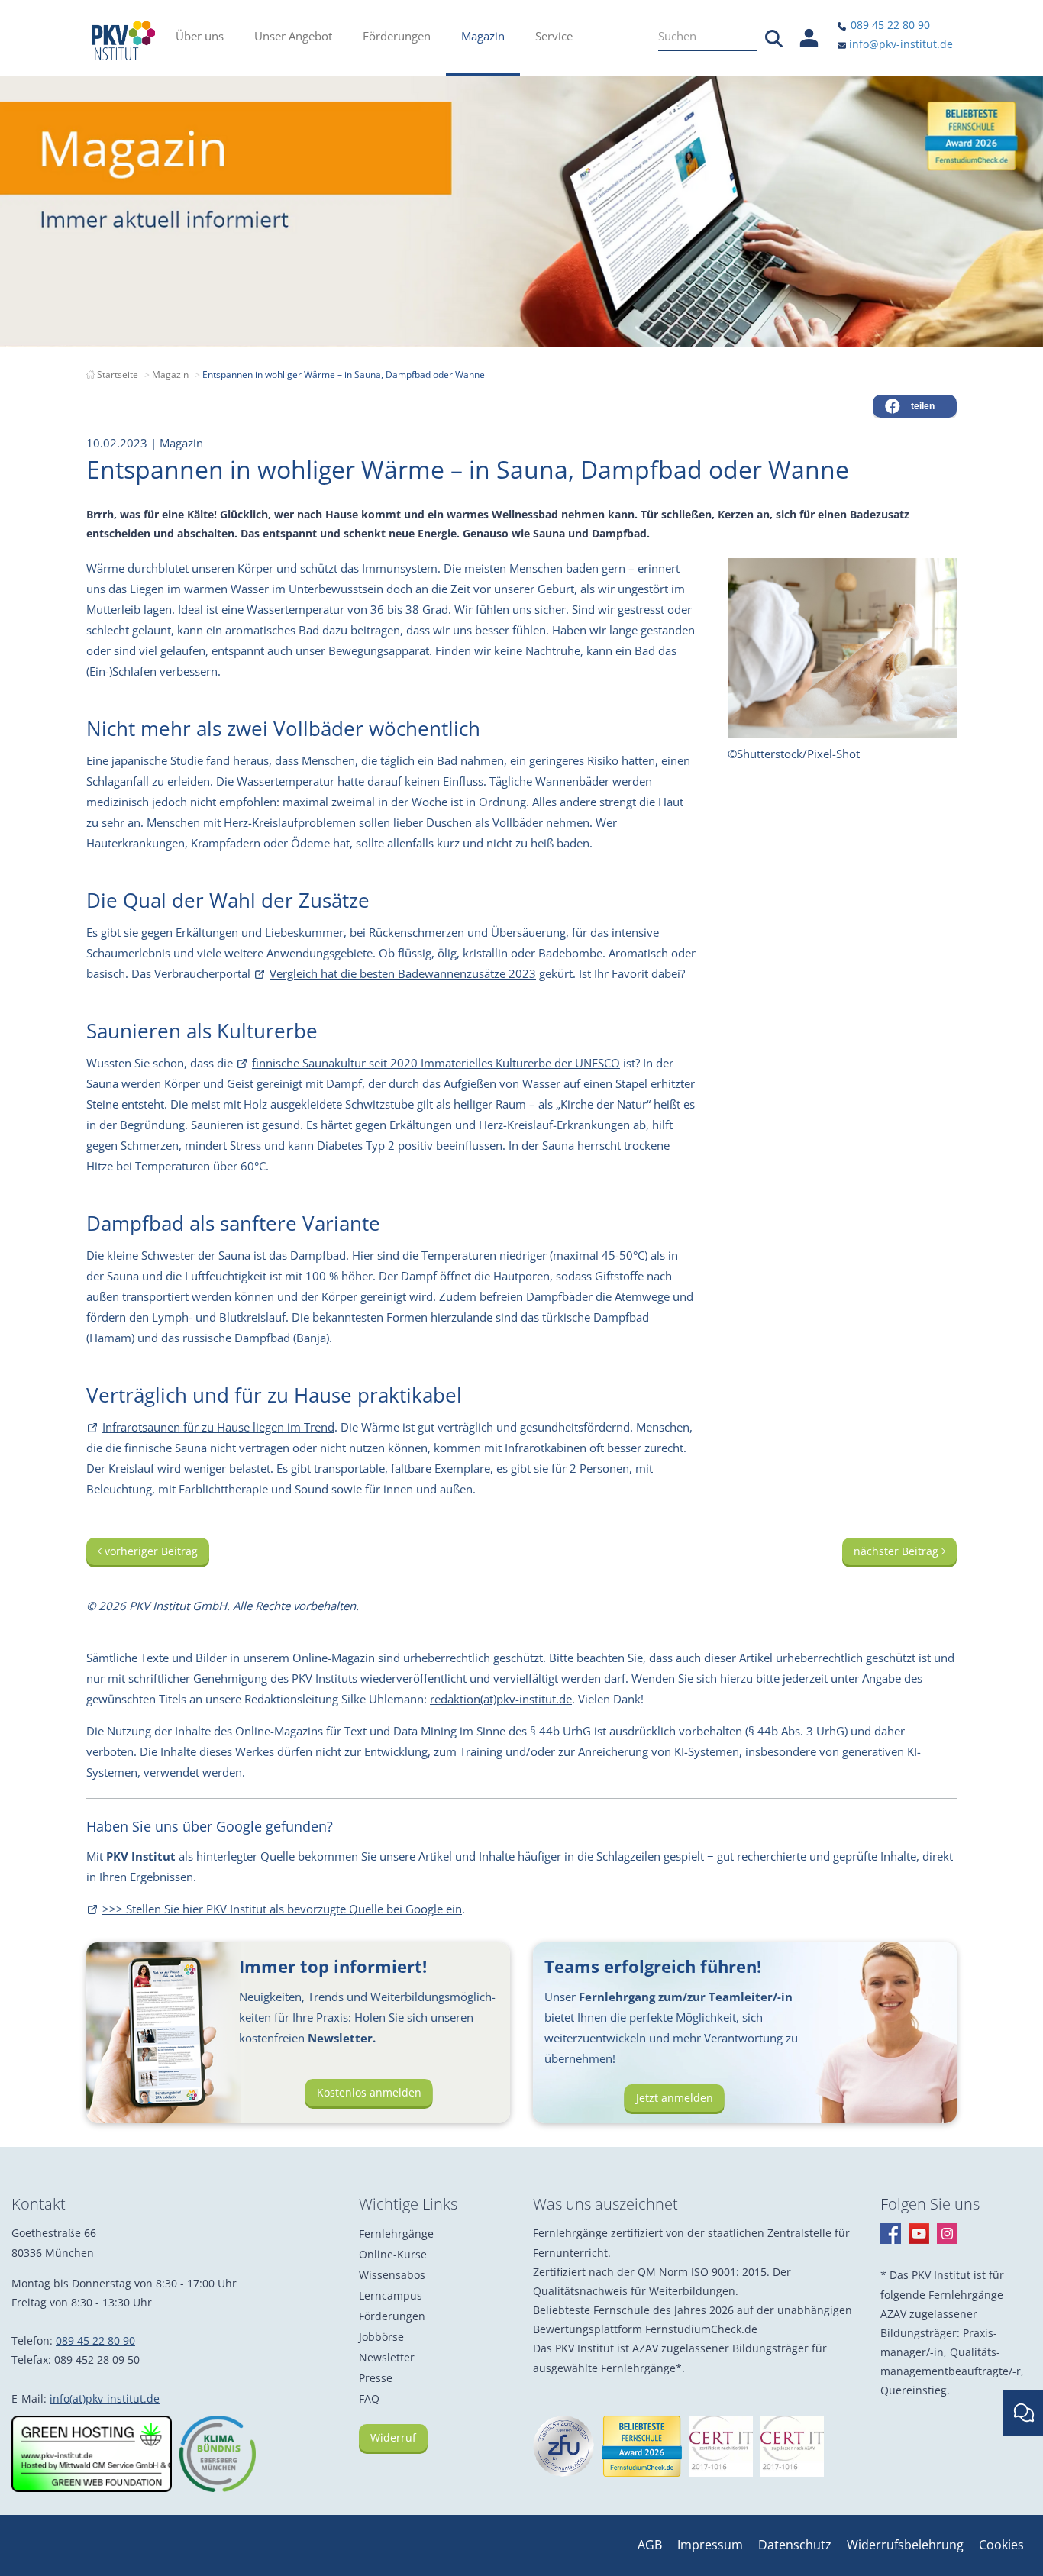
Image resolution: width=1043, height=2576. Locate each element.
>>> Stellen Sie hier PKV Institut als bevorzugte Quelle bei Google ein (282, 1909)
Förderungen (392, 2316)
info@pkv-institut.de (899, 44)
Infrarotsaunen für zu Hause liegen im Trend (218, 1427)
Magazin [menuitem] (483, 36)
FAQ (369, 2398)
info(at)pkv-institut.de (105, 2398)
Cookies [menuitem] (1001, 2545)
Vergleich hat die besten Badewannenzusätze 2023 (403, 973)
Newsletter (387, 2357)
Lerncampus (391, 2295)
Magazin (170, 374)
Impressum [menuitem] (710, 2545)
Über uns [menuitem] (200, 36)
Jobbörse (381, 2337)
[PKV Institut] (123, 40)
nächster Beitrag (898, 1551)
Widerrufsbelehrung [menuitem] (905, 2545)
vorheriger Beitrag (150, 1551)
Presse (376, 2378)
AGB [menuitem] (650, 2545)
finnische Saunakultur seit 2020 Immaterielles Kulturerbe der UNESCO (436, 1063)
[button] (915, 406)
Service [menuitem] (554, 36)
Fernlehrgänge (396, 2234)
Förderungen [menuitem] (397, 36)
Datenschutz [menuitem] (795, 2545)
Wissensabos (392, 2275)
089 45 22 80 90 (889, 25)
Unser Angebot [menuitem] (293, 36)
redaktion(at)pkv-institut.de (501, 1699)
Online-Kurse (393, 2254)
